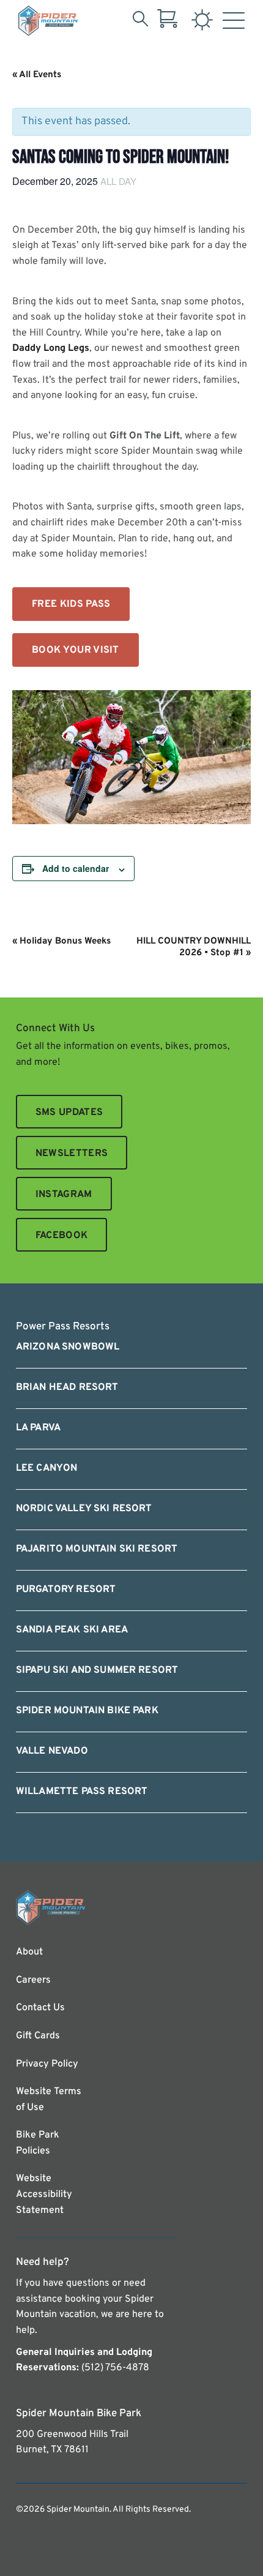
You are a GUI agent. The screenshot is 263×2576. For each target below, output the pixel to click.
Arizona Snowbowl (68, 1347)
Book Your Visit (76, 650)
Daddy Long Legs (51, 348)
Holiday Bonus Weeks (61, 941)
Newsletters (72, 1154)
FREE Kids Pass (71, 604)
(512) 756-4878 (115, 2368)
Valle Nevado (52, 1751)
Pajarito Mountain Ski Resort (97, 1549)
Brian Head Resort (67, 1388)
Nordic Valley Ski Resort (84, 1509)
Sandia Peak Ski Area (72, 1630)
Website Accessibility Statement (44, 2194)
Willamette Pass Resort (82, 1792)
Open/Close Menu (234, 23)
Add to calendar (76, 868)
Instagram (64, 1195)
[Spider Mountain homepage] (48, 21)
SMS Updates (69, 1113)
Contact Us (40, 2008)
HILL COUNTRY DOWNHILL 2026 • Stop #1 (194, 947)
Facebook (62, 1236)
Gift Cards (38, 2036)
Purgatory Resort (66, 1590)
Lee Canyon (47, 1468)
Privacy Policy (47, 2064)
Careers (33, 1980)
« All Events (37, 75)
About (29, 1952)
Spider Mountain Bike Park (87, 1711)
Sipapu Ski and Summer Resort (97, 1670)
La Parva (38, 1428)
